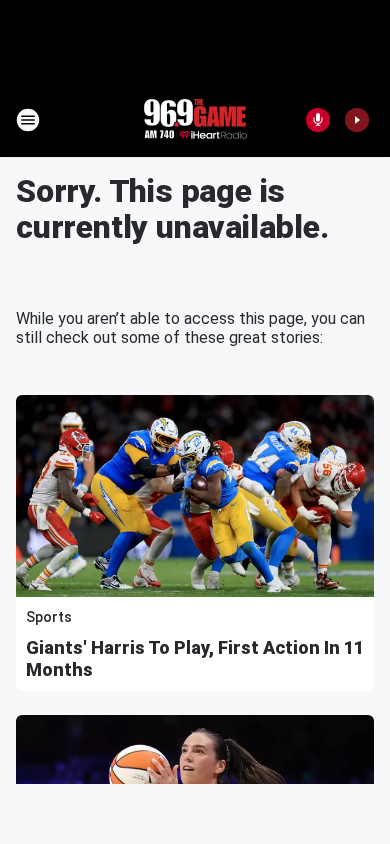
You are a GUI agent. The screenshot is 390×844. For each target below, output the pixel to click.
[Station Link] (195, 120)
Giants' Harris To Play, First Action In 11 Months (195, 658)
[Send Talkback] (318, 120)
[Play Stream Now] (357, 120)
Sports (49, 617)
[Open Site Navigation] (28, 120)
